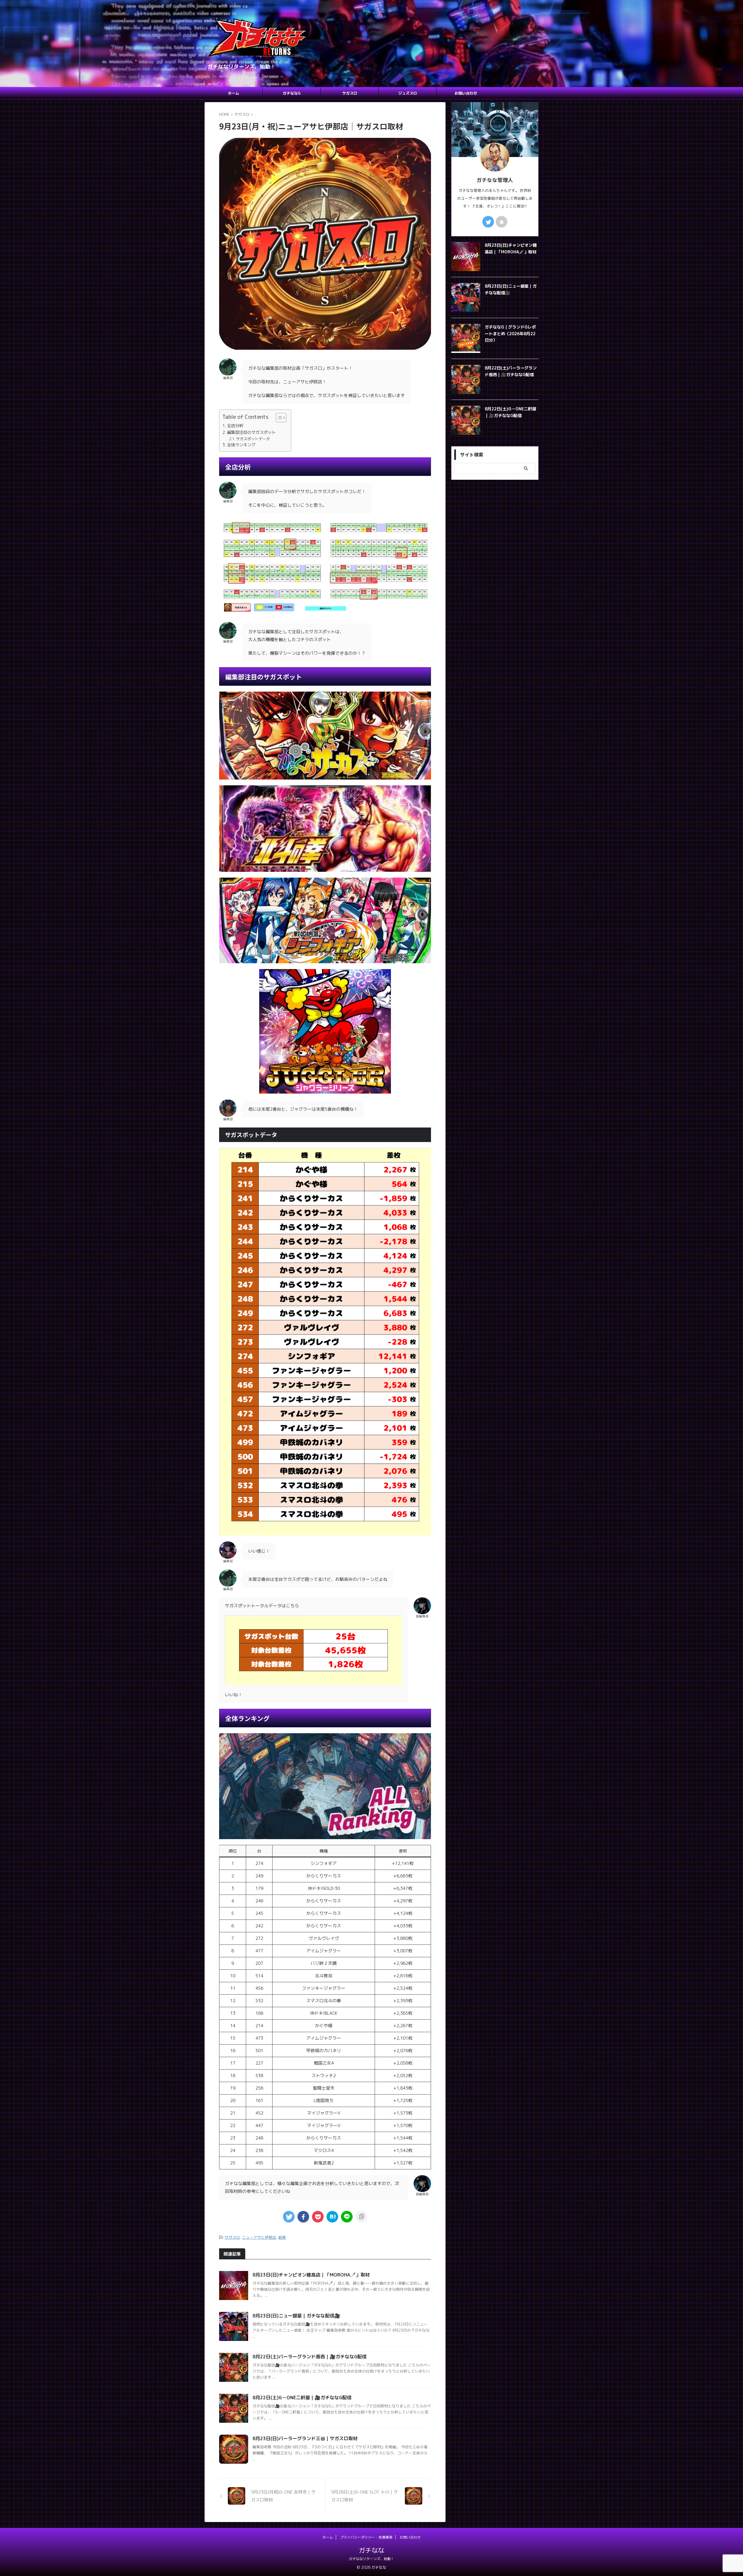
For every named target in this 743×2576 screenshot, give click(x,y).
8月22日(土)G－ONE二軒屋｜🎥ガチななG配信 (302, 2398)
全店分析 (235, 426)
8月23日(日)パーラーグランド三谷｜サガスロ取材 (305, 2438)
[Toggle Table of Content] (278, 418)
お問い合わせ (466, 93)
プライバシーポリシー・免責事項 (366, 2537)
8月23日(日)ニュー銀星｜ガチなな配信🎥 (296, 2316)
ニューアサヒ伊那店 (259, 2237)
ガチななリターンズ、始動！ (371, 2559)
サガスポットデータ (253, 439)
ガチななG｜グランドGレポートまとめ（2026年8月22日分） (510, 334)
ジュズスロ (408, 93)
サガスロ (350, 93)
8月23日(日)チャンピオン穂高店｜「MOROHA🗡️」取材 (311, 2275)
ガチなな (371, 2550)
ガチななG (292, 93)
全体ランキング (241, 445)
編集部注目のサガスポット (251, 432)
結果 (282, 2237)
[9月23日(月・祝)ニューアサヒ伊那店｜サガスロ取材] (332, 2217)
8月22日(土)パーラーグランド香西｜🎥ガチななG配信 (310, 2357)
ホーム (233, 93)
